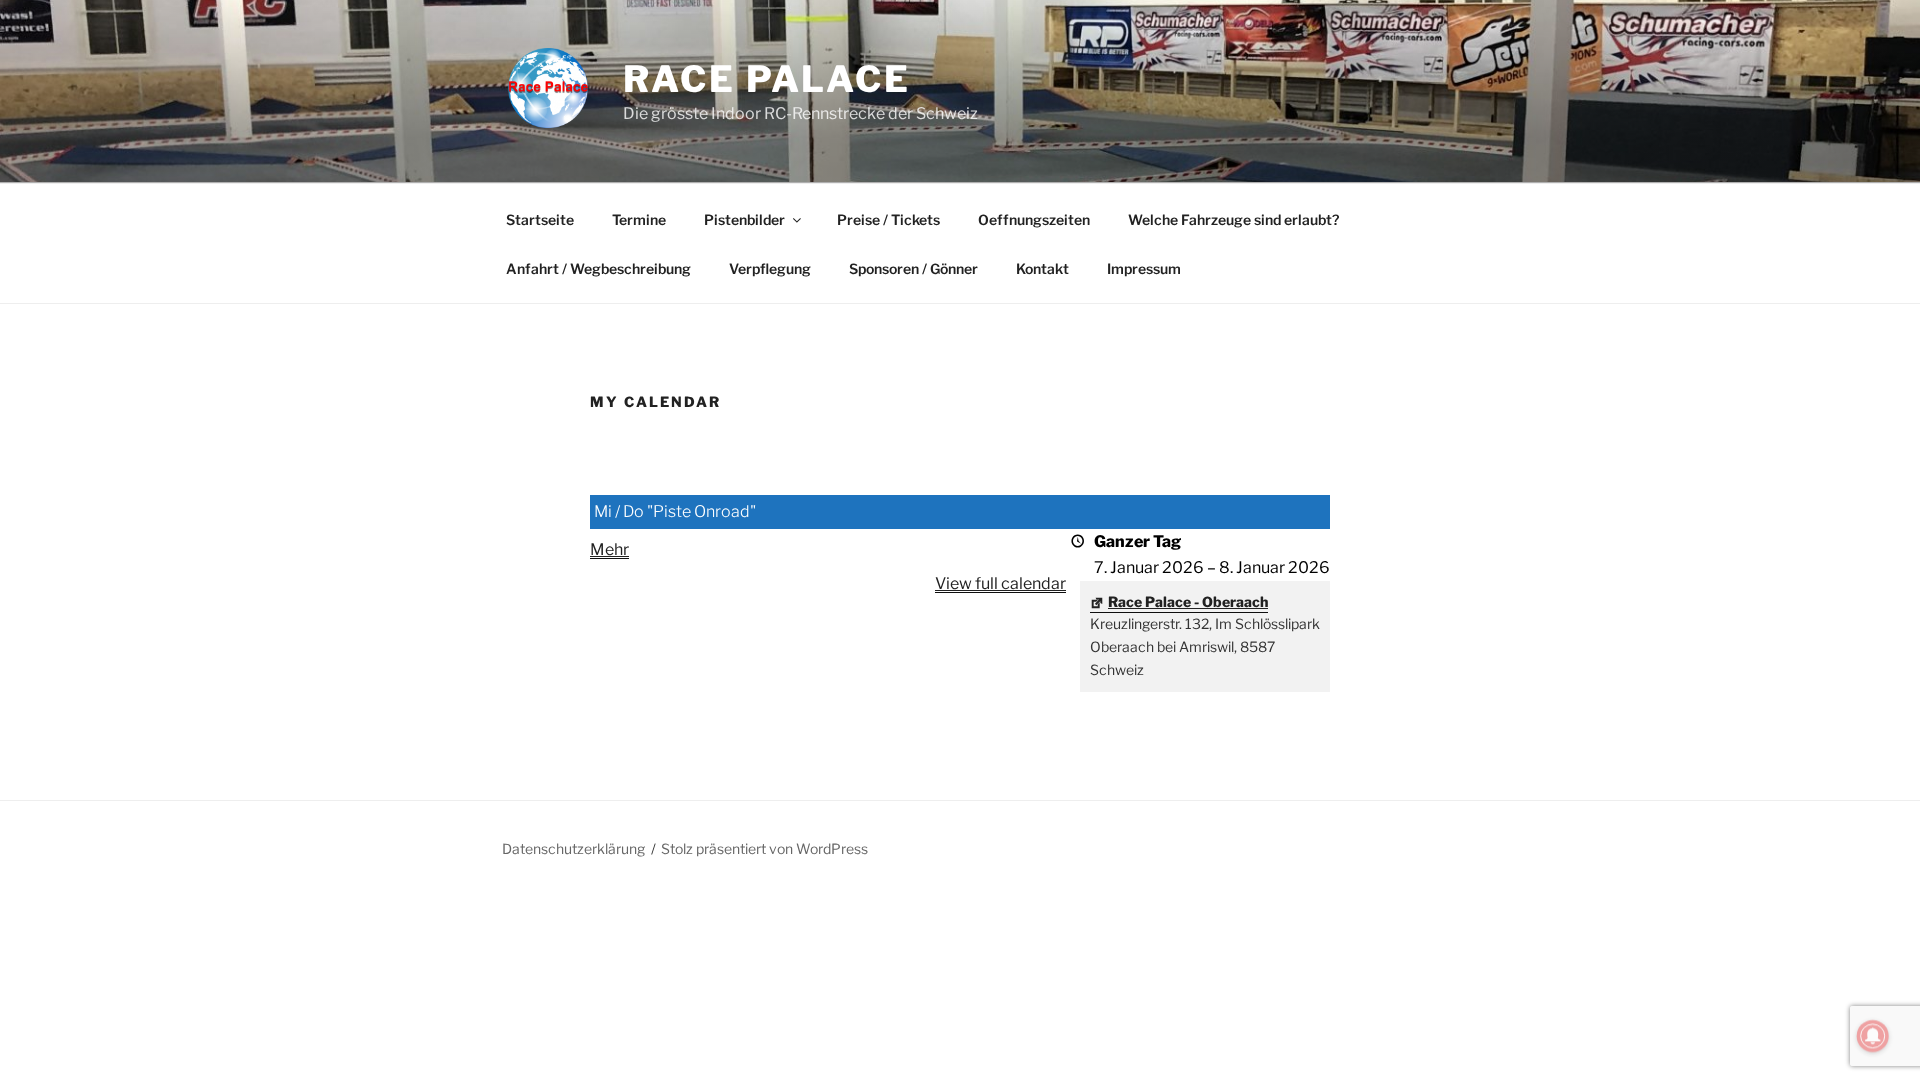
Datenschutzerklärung (573, 848)
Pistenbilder (744, 219)
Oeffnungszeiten (1034, 219)
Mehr (609, 549)
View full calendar (1000, 583)
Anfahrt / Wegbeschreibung (598, 268)
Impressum (1144, 268)
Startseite (540, 219)
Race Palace (767, 79)
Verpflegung (770, 268)
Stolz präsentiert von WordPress (764, 848)
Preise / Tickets (888, 219)
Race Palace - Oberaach (1188, 601)
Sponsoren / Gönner (913, 268)
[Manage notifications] (1873, 1036)
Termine (639, 219)
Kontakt (1042, 268)
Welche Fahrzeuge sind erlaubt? (1233, 219)
